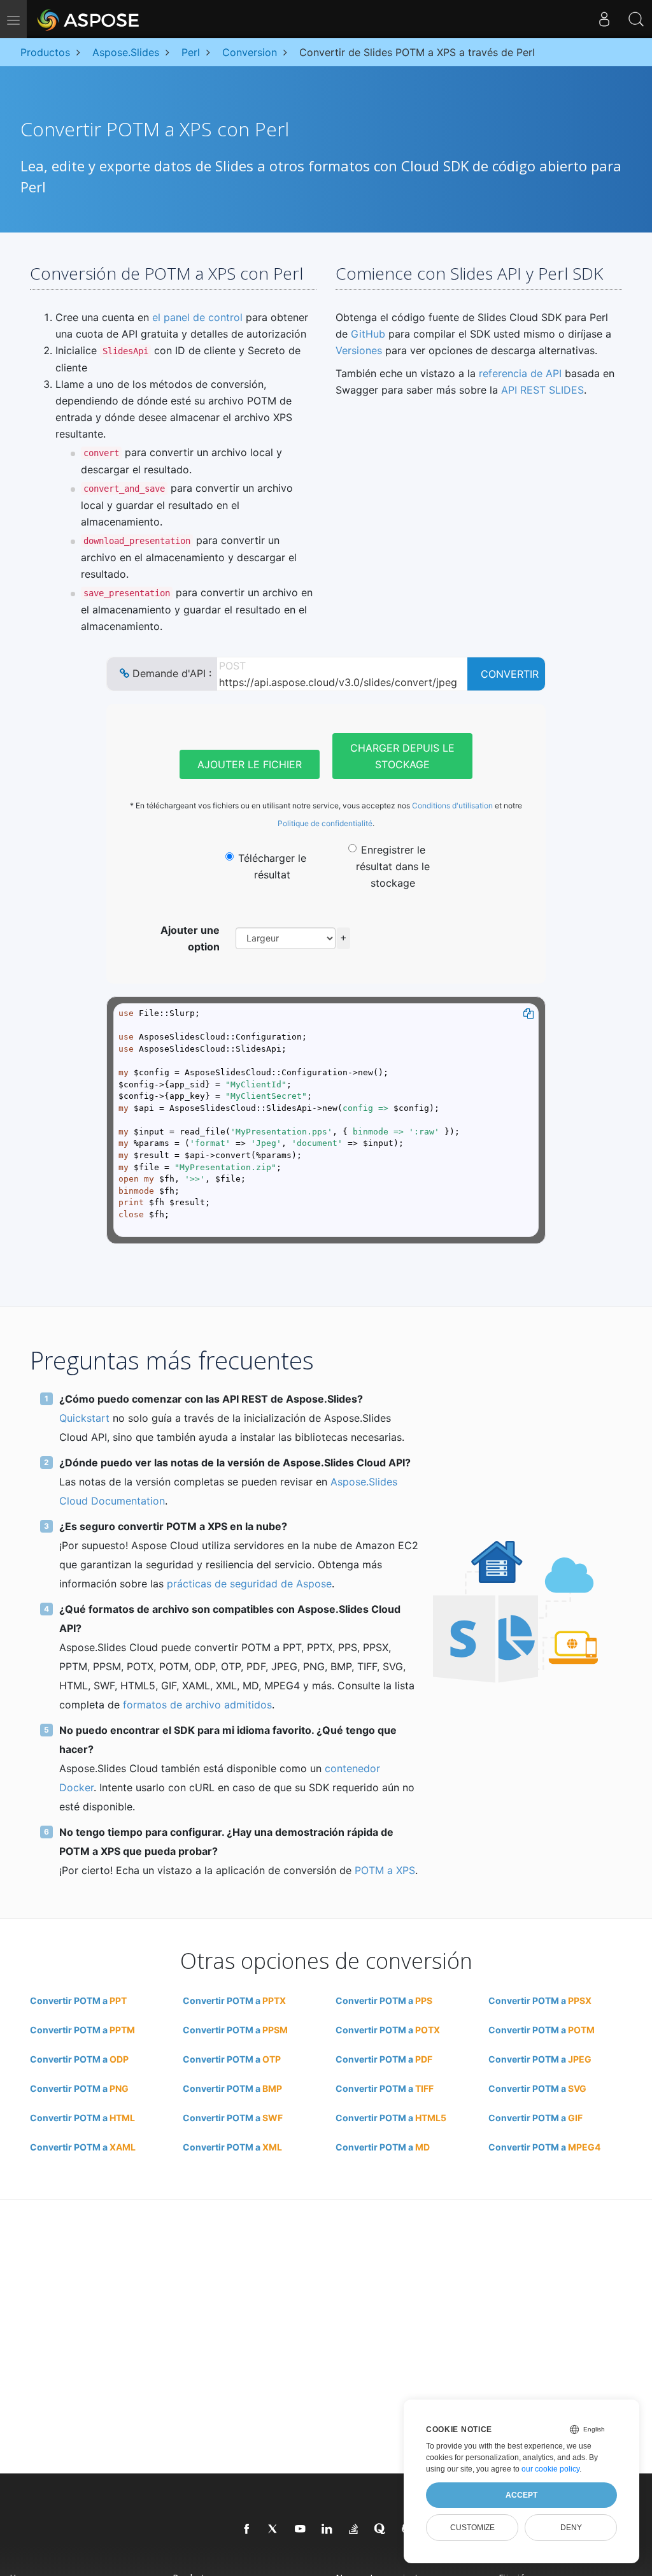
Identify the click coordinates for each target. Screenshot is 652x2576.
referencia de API (520, 373)
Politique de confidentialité (325, 823)
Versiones (359, 350)
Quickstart (84, 1418)
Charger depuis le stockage (402, 756)
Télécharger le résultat (272, 866)
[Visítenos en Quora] (381, 2529)
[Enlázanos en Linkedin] (327, 2529)
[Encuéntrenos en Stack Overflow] (354, 2529)
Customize (472, 2528)
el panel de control (197, 317)
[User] (604, 19)
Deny (571, 2528)
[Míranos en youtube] (301, 2529)
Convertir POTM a (78, 2000)
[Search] (636, 19)
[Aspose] (89, 19)
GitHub (368, 334)
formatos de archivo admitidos (197, 1705)
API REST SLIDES (542, 390)
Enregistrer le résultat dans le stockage (393, 866)
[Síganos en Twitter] (274, 2529)
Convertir (510, 674)
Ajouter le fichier (250, 764)
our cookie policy (550, 2469)
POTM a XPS (385, 1870)
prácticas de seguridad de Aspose (249, 1584)
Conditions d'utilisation (452, 805)
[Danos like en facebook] (247, 2529)
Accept (521, 2495)
